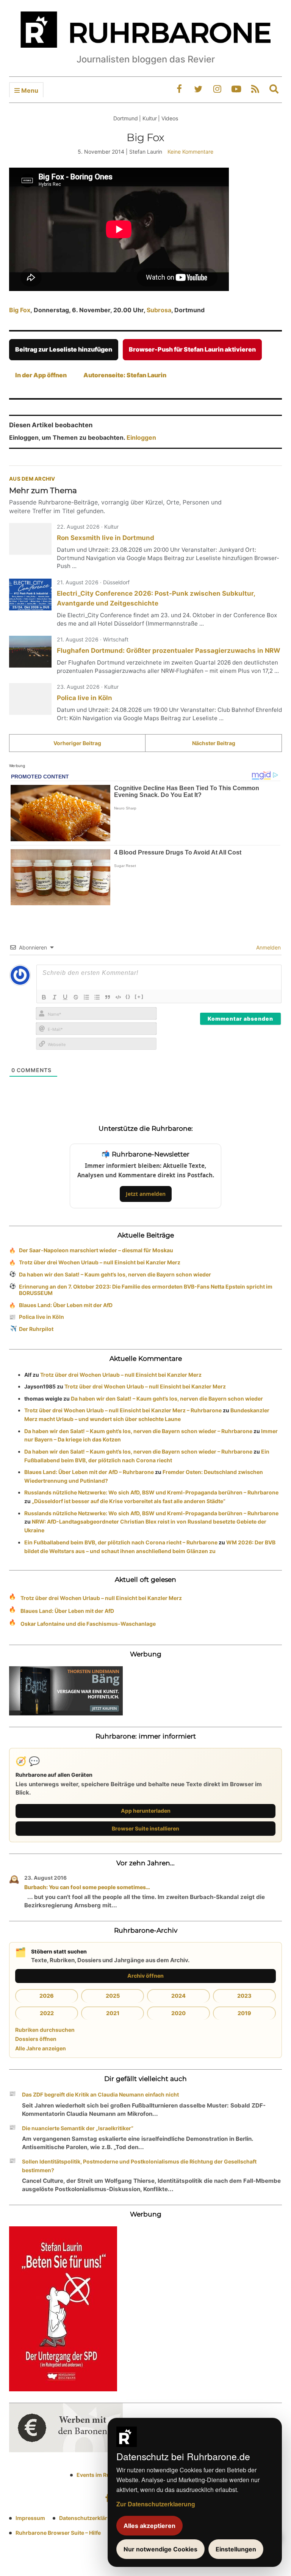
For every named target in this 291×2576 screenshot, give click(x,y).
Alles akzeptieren (149, 2526)
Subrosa (159, 310)
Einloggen (141, 437)
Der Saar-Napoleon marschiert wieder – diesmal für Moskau (96, 1250)
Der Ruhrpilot (36, 1329)
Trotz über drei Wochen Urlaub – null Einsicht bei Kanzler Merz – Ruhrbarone (123, 1410)
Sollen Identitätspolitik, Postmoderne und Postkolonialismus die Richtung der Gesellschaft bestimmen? (139, 2166)
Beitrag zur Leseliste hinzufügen (64, 349)
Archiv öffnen (145, 1976)
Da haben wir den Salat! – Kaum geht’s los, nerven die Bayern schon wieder (115, 1274)
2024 (178, 1996)
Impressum (30, 2518)
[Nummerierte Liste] (86, 997)
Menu (29, 90)
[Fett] (44, 997)
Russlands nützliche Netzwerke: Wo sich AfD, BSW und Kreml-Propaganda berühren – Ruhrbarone (151, 1492)
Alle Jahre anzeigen (41, 2048)
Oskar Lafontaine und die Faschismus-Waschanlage (88, 1624)
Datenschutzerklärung (88, 2518)
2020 (178, 2013)
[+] (139, 996)
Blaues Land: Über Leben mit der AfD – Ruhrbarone (89, 1472)
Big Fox (20, 310)
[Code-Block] (118, 997)
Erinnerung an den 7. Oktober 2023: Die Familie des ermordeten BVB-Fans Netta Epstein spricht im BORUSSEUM (146, 1290)
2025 (113, 1996)
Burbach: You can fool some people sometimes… (87, 1887)
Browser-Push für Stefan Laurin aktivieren (192, 349)
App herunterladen (146, 1811)
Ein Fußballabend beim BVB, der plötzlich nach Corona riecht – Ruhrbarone (121, 1542)
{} (128, 996)
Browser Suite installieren (145, 1828)
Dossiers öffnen (36, 2039)
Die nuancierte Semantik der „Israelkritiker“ (78, 2128)
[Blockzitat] (108, 997)
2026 (47, 1996)
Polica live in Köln (84, 698)
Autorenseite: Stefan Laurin (125, 375)
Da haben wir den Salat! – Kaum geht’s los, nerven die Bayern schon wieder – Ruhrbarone (138, 1431)
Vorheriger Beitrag (77, 743)
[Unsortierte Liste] (97, 997)
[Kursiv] (55, 997)
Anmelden (268, 947)
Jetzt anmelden (146, 1194)
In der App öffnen (41, 375)
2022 (47, 2013)
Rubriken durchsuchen (45, 2030)
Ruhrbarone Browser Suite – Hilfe (58, 2533)
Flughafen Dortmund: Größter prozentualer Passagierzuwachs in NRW (169, 651)
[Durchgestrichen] (76, 997)
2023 (244, 1996)
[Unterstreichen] (65, 997)
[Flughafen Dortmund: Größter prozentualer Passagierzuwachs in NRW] (30, 652)
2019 (244, 2013)
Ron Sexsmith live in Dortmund (106, 538)
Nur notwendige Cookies (160, 2549)
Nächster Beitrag (214, 743)
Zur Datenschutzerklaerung (156, 2504)
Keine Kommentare (190, 152)
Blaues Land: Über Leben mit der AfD (66, 1305)
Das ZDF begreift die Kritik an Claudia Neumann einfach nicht (100, 2094)
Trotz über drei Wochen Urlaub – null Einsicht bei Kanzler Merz (100, 1262)
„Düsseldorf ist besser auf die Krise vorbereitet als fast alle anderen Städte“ (129, 1501)
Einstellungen (236, 2549)
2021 (113, 2013)
